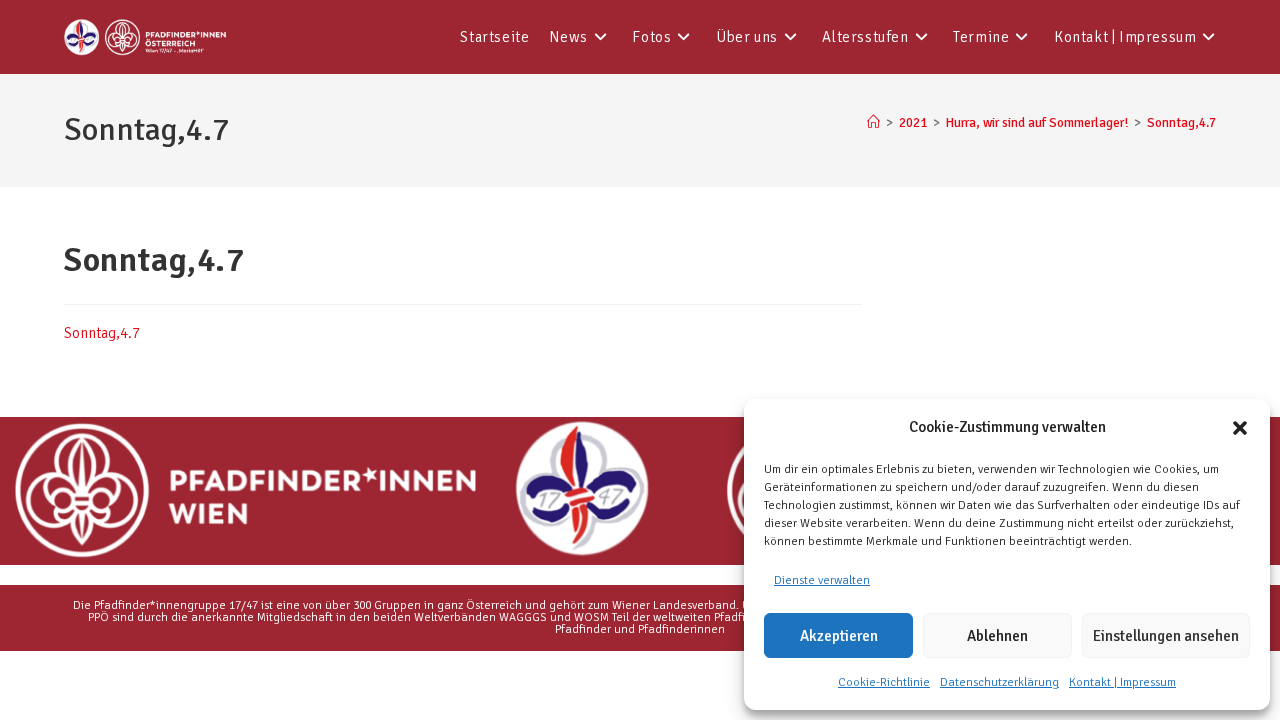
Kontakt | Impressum (1122, 682)
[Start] (873, 123)
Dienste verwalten (822, 580)
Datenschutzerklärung (999, 682)
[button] (1240, 428)
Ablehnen (997, 636)
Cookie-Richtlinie (884, 682)
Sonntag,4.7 (1181, 123)
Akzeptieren (839, 636)
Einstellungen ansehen (1166, 636)
